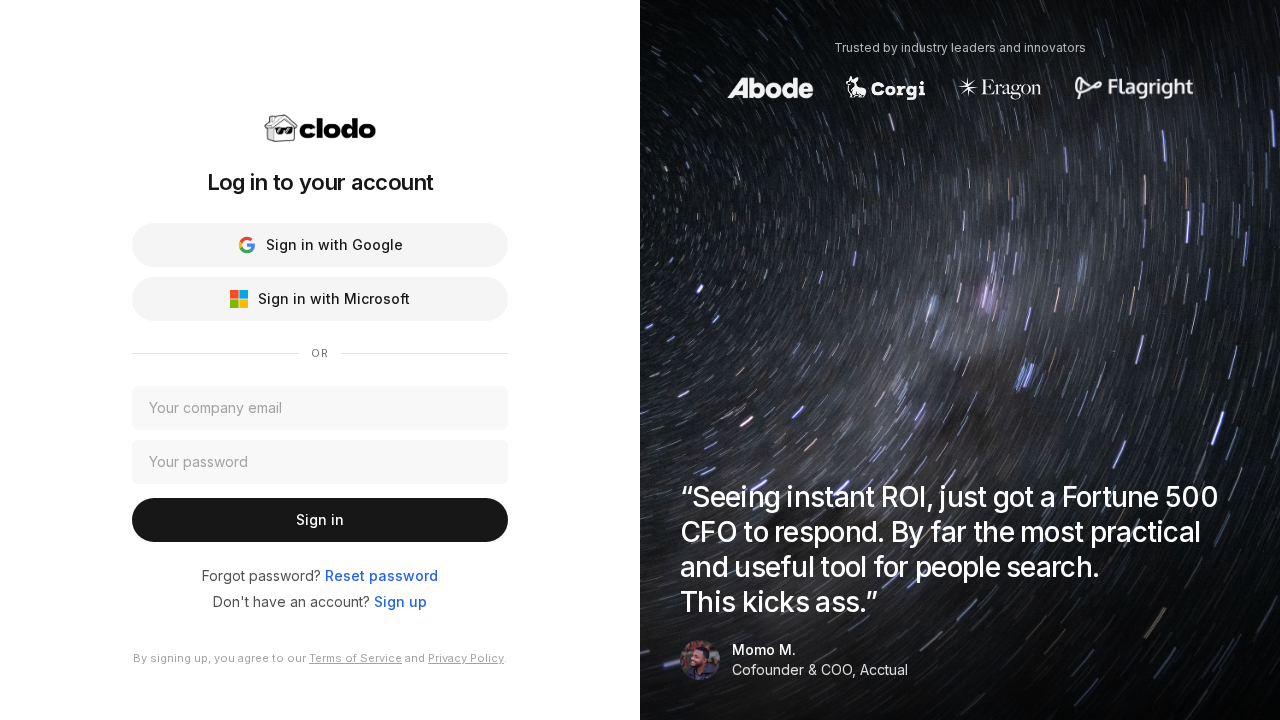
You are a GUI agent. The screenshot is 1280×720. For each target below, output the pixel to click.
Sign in (320, 519)
